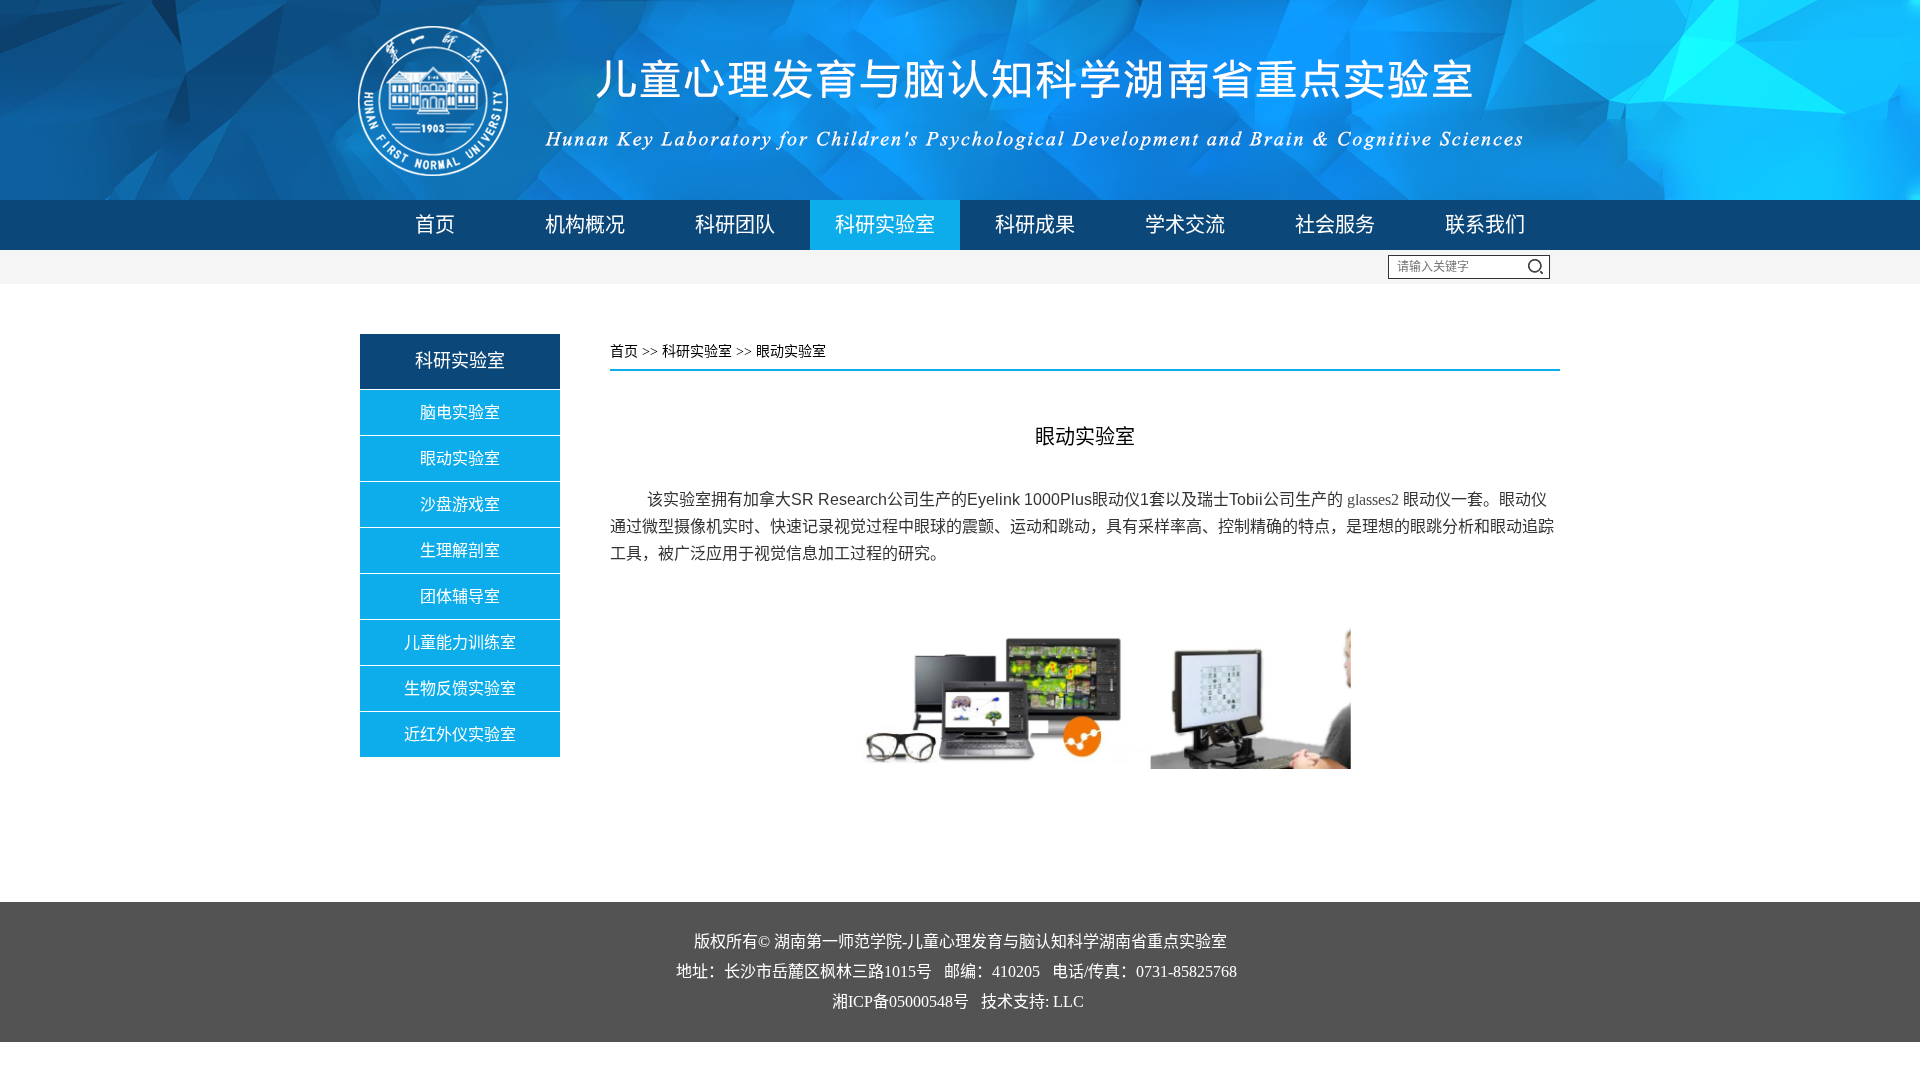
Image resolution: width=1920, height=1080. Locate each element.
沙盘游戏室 (460, 504)
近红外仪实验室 (460, 734)
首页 (435, 225)
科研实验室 (885, 225)
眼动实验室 (460, 458)
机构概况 (585, 225)
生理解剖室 (460, 550)
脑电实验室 (460, 412)
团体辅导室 (460, 596)
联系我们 (1485, 225)
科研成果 (1035, 225)
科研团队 (735, 225)
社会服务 (1335, 225)
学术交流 (1185, 225)
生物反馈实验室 (460, 688)
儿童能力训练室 (460, 642)
